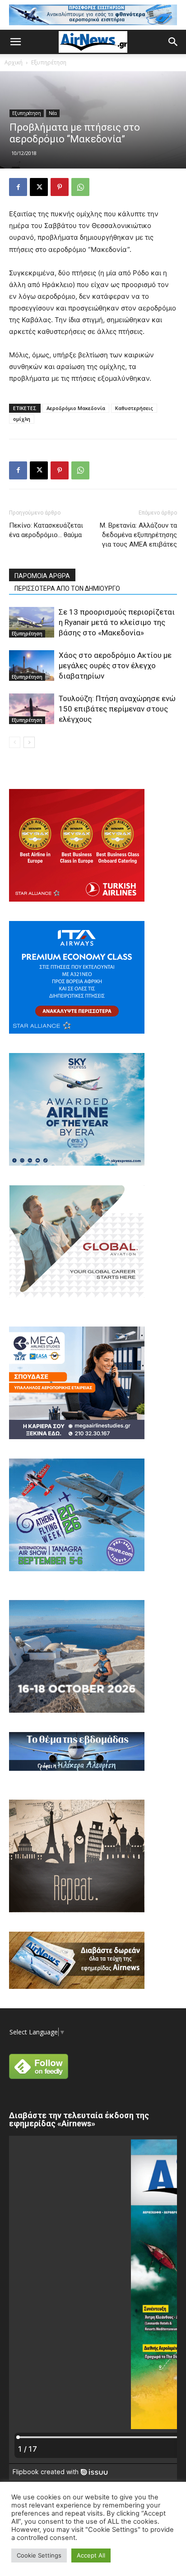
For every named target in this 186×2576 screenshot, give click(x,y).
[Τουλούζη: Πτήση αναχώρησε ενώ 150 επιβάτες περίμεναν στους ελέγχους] (32, 709)
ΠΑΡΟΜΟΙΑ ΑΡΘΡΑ (42, 576)
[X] (39, 187)
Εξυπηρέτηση (49, 62)
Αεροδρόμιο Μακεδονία (76, 408)
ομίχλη (22, 419)
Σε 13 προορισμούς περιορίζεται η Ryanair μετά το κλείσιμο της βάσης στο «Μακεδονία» (117, 622)
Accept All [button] (91, 2555)
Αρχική (14, 62)
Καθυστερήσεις (134, 408)
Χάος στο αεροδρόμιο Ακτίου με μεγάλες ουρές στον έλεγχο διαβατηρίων (115, 666)
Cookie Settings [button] (39, 2555)
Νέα (53, 113)
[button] (15, 42)
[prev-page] (15, 742)
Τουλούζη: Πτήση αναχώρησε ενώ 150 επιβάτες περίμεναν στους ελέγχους (117, 709)
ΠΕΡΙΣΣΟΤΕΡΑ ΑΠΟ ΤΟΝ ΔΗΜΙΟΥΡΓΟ (67, 588)
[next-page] (29, 742)
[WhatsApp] (80, 187)
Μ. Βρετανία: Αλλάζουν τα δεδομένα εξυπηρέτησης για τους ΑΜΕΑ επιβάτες (138, 535)
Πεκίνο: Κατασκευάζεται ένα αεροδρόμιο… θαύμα (46, 530)
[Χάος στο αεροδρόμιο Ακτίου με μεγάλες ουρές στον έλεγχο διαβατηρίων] (32, 666)
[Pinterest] (60, 187)
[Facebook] (18, 187)
